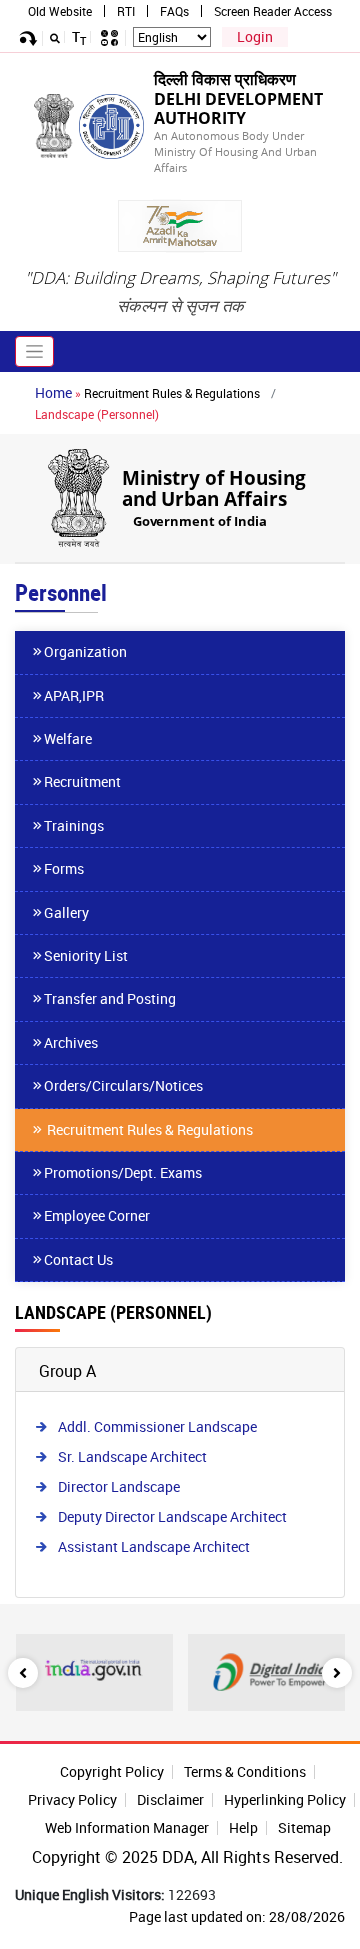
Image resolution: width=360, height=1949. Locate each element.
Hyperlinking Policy (285, 1799)
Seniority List (86, 955)
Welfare (68, 738)
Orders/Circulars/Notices (123, 1085)
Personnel (61, 592)
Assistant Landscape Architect (154, 1546)
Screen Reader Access (273, 11)
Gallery (66, 912)
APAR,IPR (74, 695)
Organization (85, 651)
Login (255, 36)
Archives (71, 1042)
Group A (67, 1371)
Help (243, 1827)
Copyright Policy (112, 1771)
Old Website (60, 11)
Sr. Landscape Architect (132, 1456)
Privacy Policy (72, 1799)
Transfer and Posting (110, 998)
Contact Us (78, 1259)
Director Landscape (119, 1486)
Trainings (74, 825)
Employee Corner (97, 1215)
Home (53, 392)
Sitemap (304, 1827)
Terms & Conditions (245, 1771)
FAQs (174, 11)
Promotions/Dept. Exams (123, 1172)
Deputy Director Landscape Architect (172, 1516)
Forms (64, 868)
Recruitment (82, 781)
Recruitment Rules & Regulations (172, 393)
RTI (126, 11)
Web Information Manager (127, 1827)
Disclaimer (170, 1799)
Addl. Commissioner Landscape (157, 1426)
